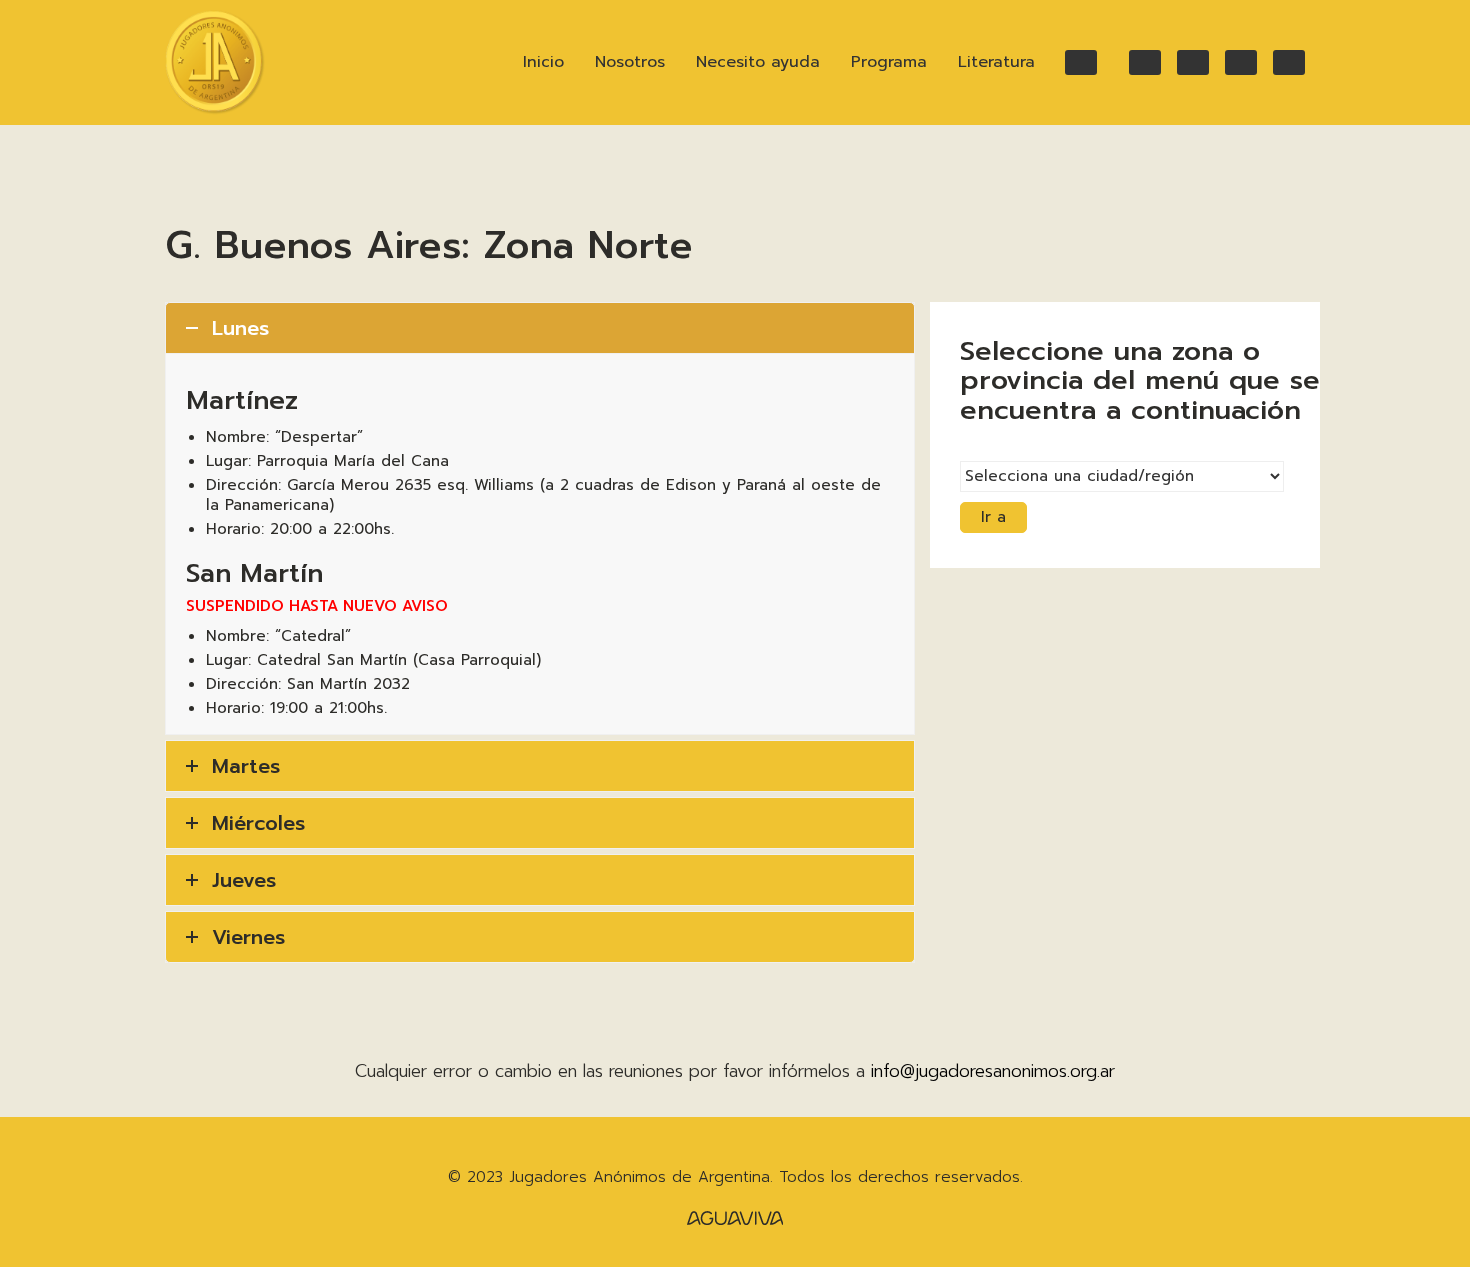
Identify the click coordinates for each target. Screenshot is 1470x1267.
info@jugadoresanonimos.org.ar (993, 1071)
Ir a (993, 517)
